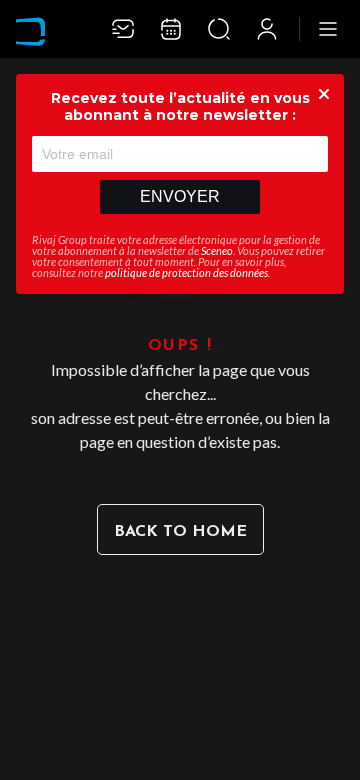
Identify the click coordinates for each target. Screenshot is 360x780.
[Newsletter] (123, 29)
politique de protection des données (186, 272)
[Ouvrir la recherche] (219, 29)
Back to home (180, 532)
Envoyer (180, 196)
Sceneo (217, 250)
